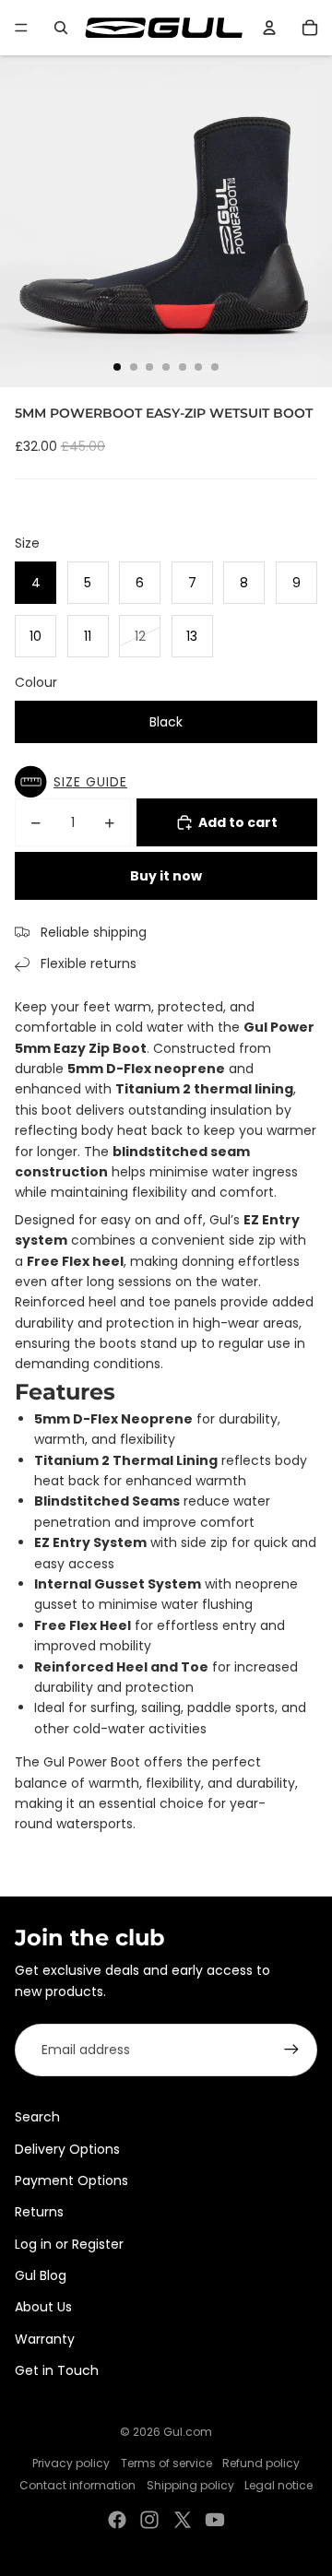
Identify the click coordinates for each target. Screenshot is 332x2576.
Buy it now (166, 876)
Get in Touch (57, 2370)
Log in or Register (69, 2244)
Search (37, 2117)
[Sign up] (291, 2050)
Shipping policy (190, 2485)
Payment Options (71, 2180)
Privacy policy (71, 2463)
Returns (39, 2212)
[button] (76, 782)
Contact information (77, 2485)
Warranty (45, 2339)
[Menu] (21, 28)
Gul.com (188, 2432)
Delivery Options (67, 2149)
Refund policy (261, 2463)
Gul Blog (41, 2275)
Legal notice (279, 2485)
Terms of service (166, 2463)
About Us (43, 2307)
